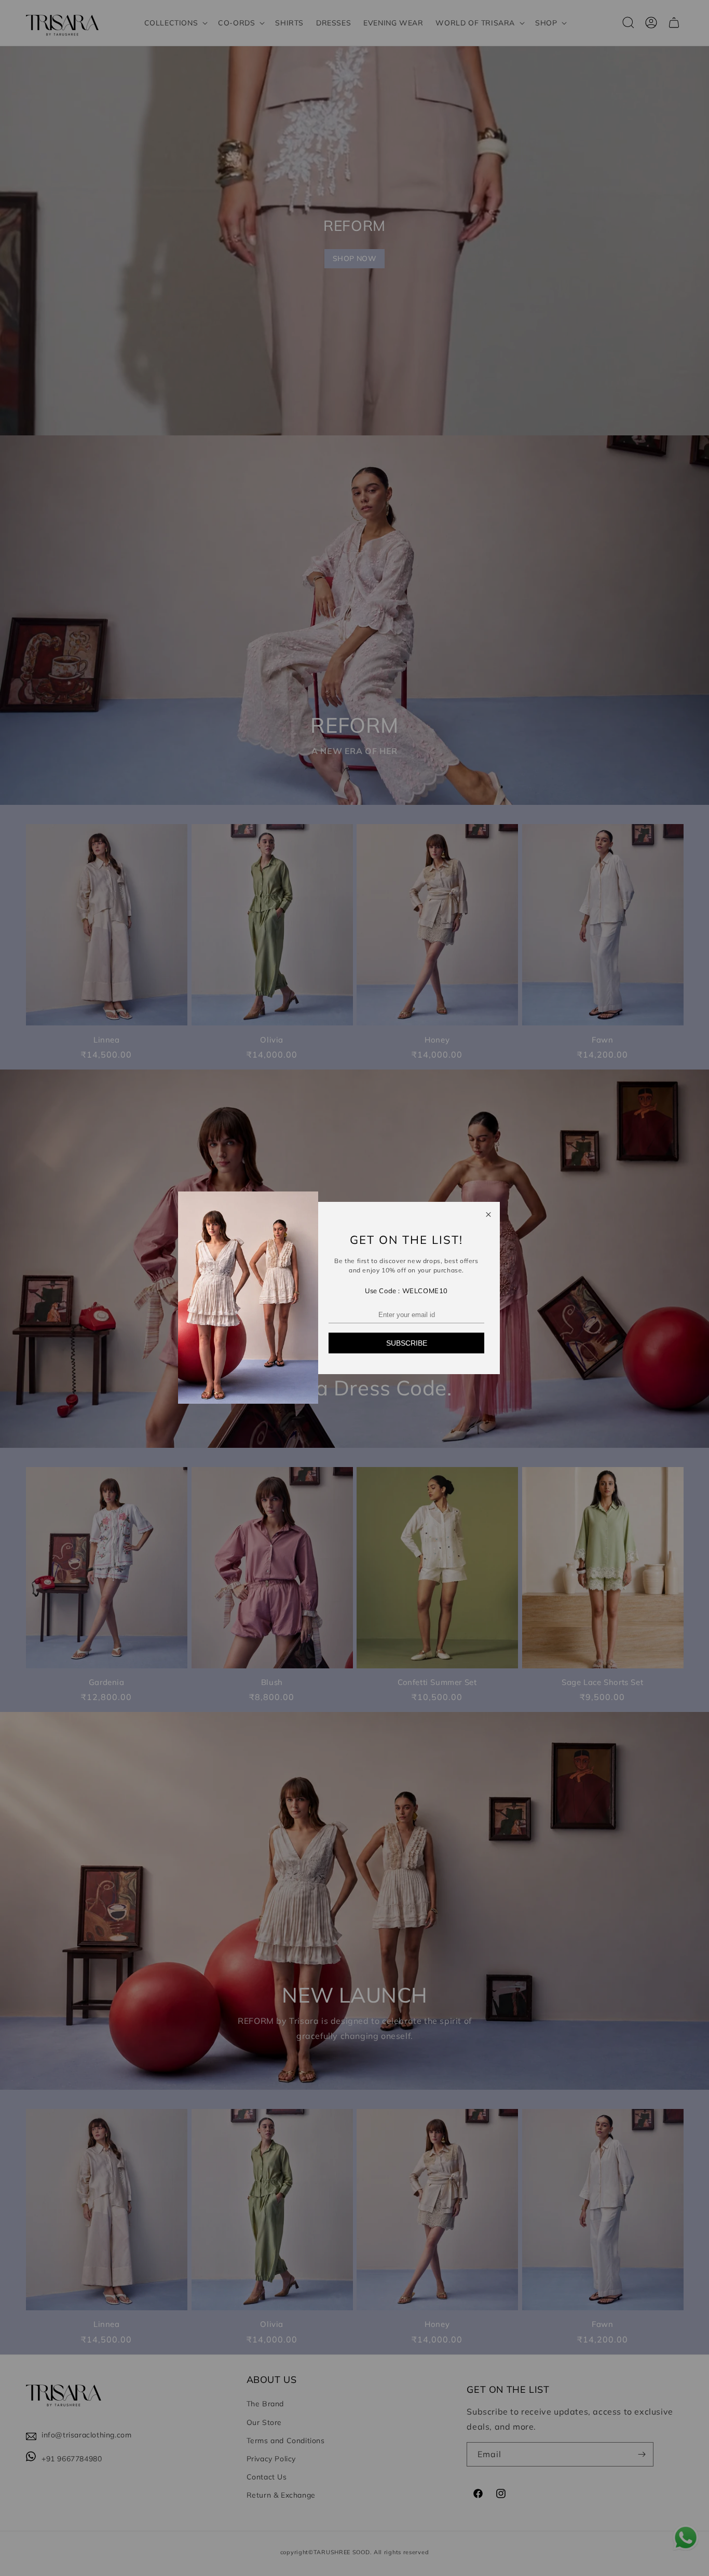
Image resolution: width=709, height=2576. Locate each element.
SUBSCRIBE (407, 1343)
